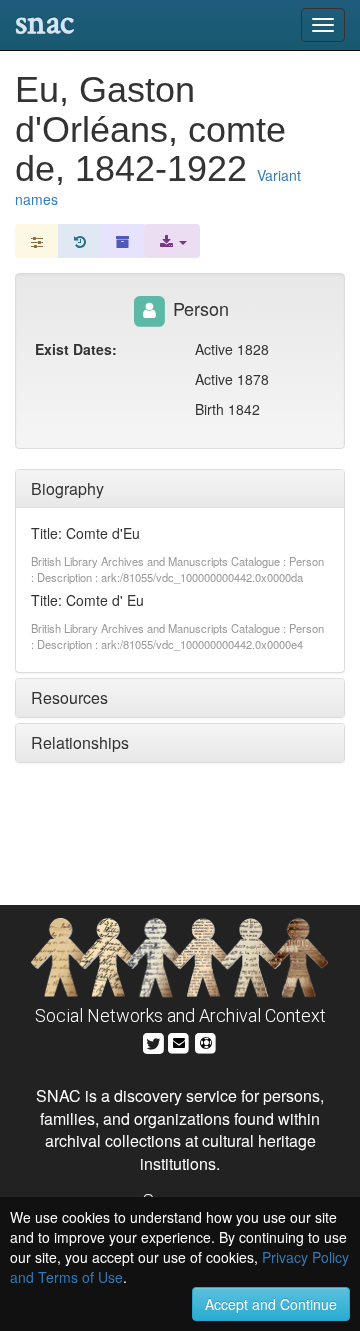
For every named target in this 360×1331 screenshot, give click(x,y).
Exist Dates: (76, 349)
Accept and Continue (271, 1304)
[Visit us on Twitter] (153, 1040)
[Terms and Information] (206, 1040)
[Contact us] (179, 1040)
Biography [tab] (67, 488)
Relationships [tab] (80, 742)
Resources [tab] (69, 697)
